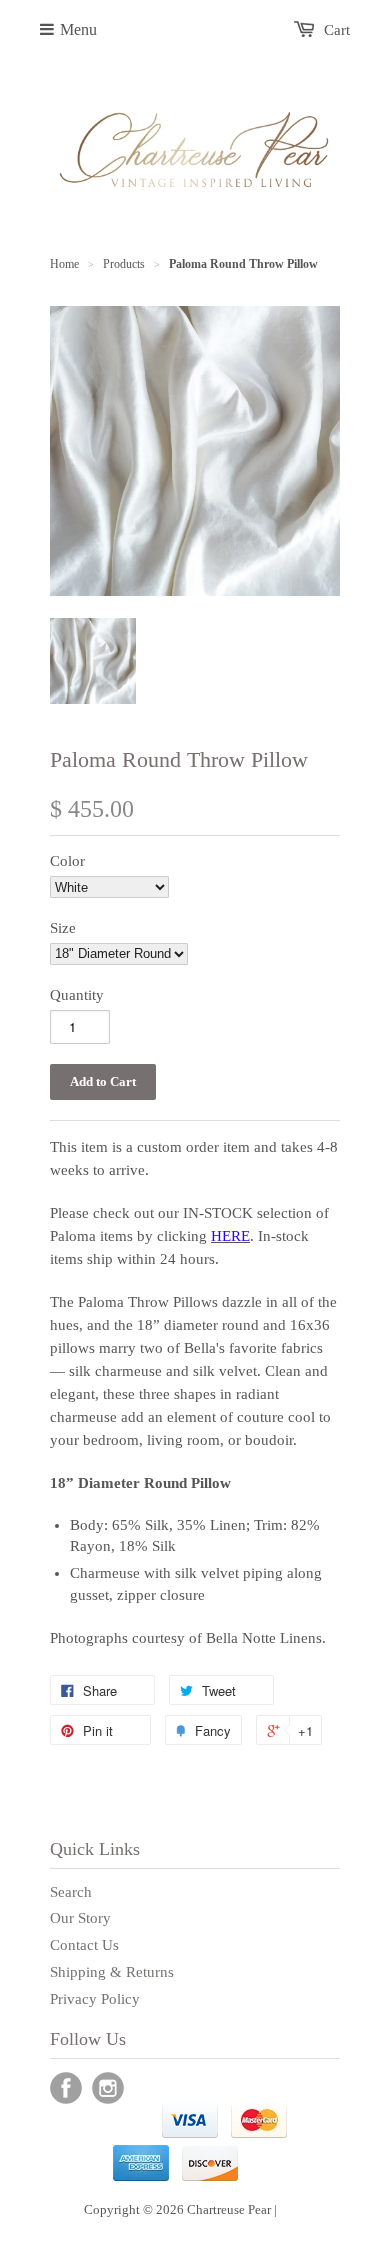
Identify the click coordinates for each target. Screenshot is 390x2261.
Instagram (108, 2088)
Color (67, 861)
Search (71, 1892)
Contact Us (84, 1945)
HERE (230, 1236)
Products (124, 264)
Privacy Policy (95, 1999)
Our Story (80, 1918)
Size (63, 928)
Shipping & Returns (112, 1972)
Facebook (66, 2088)
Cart (337, 30)
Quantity (77, 995)
